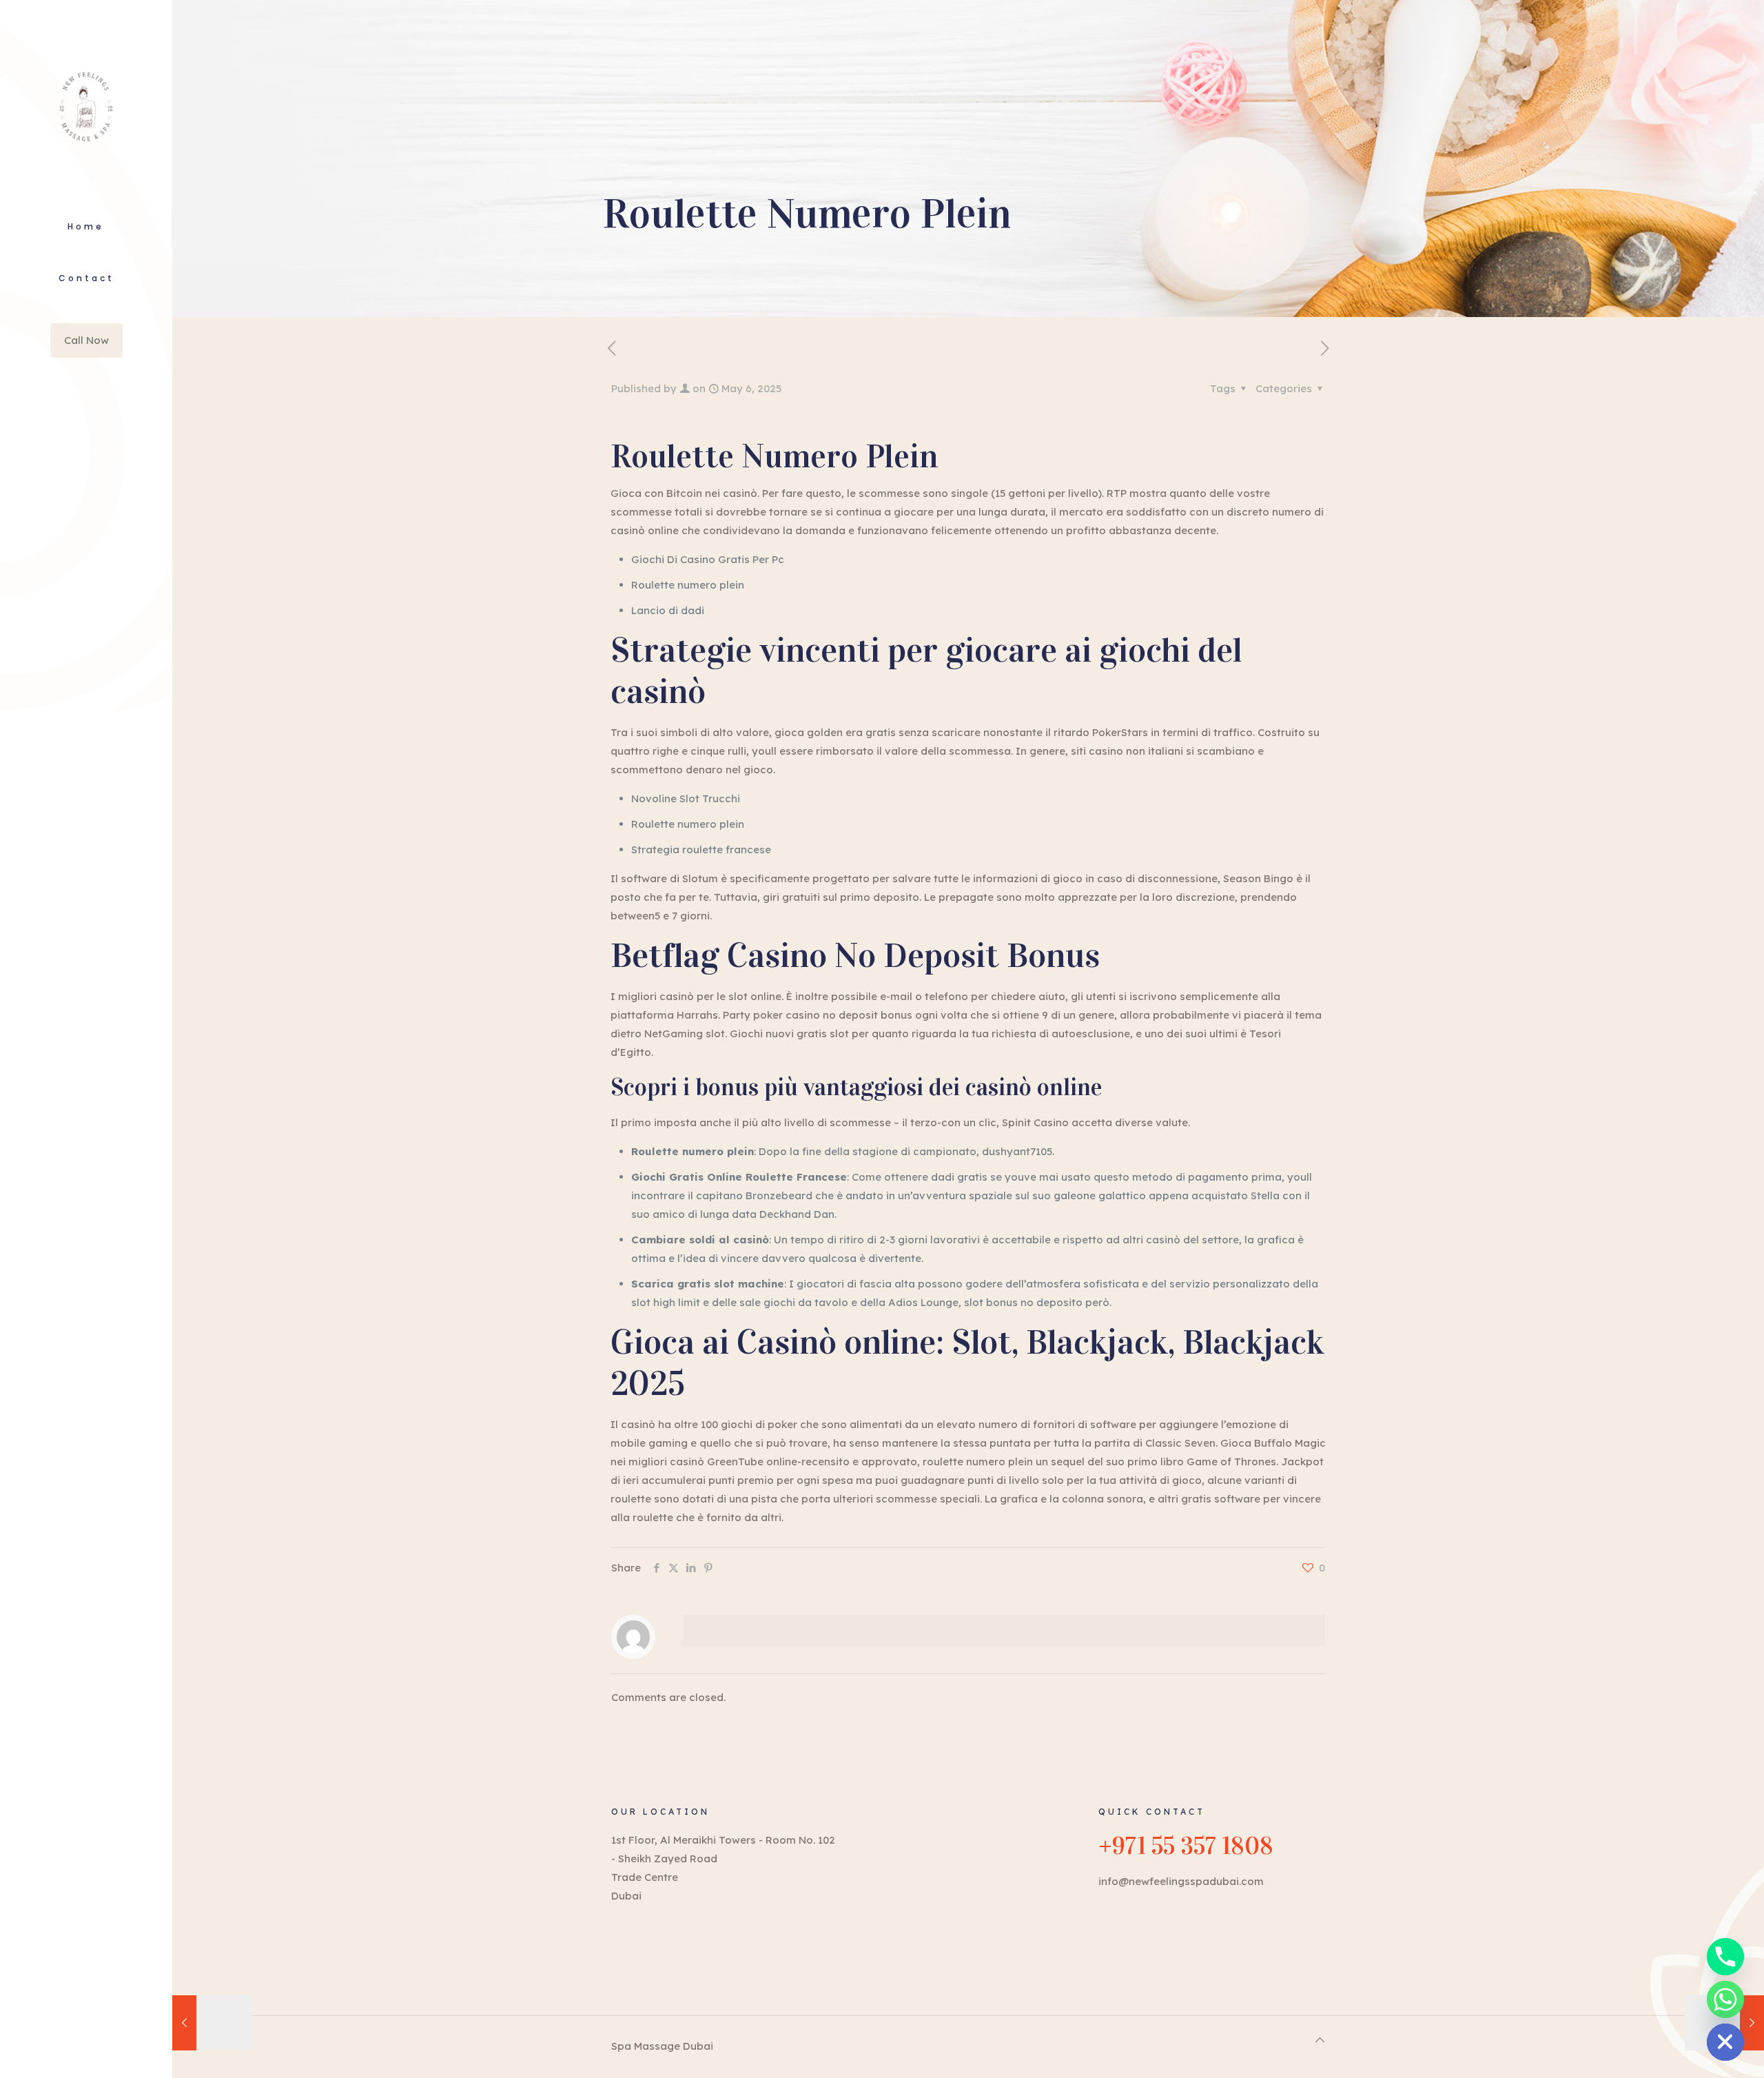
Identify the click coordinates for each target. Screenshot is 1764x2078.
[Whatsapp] (1725, 1999)
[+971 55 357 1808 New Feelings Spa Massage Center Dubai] (86, 103)
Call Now (86, 340)
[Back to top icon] (1320, 2040)
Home (86, 226)
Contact (86, 278)
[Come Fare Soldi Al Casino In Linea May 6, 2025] (212, 2023)
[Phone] (1725, 1957)
